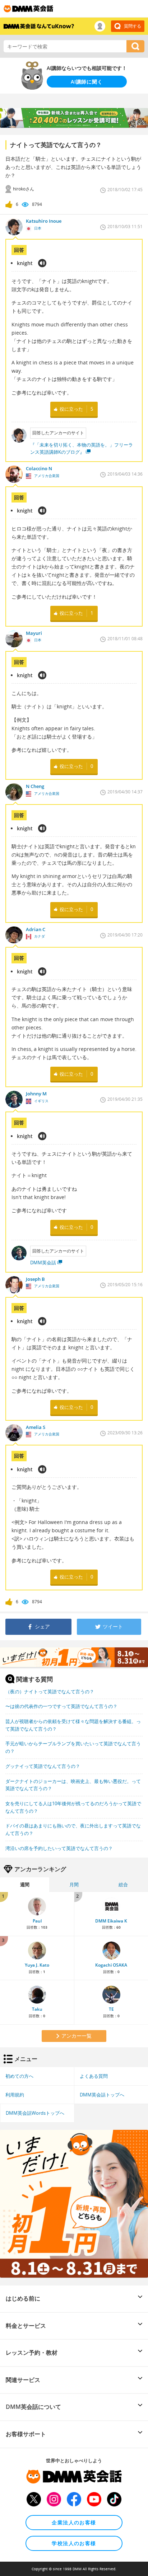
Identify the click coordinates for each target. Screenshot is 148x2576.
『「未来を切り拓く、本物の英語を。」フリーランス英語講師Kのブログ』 (82, 449)
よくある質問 (94, 2076)
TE (111, 2009)
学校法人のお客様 (74, 2543)
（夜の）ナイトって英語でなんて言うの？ (50, 1692)
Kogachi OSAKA (111, 1965)
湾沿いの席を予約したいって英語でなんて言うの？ (59, 1848)
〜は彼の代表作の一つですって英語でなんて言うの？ (61, 1706)
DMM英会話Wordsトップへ (35, 2113)
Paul (37, 1921)
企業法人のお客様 (74, 2522)
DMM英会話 (43, 1263)
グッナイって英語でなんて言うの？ (43, 1766)
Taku (37, 2009)
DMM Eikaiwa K (111, 1921)
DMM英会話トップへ (102, 2095)
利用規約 (15, 2095)
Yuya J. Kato (37, 1965)
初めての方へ (19, 2076)
